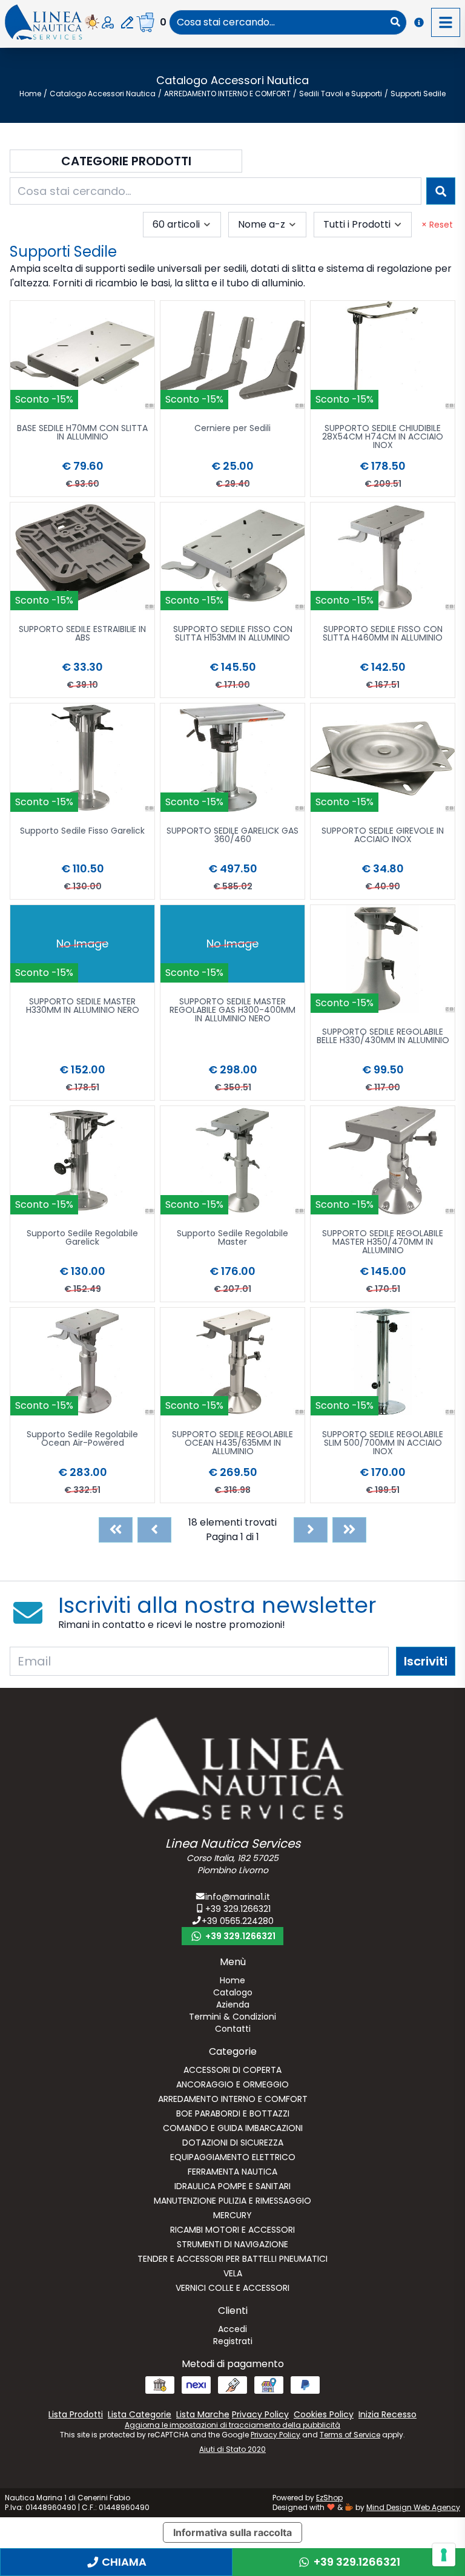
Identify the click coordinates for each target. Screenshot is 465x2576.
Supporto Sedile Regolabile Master (232, 1238)
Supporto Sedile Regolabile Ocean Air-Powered (82, 1439)
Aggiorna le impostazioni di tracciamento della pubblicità (232, 2425)
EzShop (329, 2498)
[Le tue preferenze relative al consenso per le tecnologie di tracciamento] (444, 2555)
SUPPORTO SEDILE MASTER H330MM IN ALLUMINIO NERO (83, 1006)
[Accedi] (108, 22)
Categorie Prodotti (126, 161)
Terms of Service (350, 2435)
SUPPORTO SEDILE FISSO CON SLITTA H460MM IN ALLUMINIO (383, 634)
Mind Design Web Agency (413, 2507)
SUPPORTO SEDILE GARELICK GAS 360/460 (232, 836)
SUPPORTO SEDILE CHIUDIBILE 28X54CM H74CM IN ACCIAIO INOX (383, 437)
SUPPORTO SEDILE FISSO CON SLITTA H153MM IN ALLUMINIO (233, 634)
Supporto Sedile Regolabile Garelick (82, 1238)
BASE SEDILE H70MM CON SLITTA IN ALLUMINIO (82, 433)
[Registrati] (127, 22)
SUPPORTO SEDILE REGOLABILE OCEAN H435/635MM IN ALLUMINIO (232, 1444)
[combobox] (277, 22)
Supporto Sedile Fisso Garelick (82, 832)
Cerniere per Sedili (232, 429)
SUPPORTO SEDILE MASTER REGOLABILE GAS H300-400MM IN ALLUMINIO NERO (232, 1011)
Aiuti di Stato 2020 (232, 2449)
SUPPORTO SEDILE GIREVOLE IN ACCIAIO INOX (383, 836)
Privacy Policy (275, 2435)
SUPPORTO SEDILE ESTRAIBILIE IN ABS (82, 634)
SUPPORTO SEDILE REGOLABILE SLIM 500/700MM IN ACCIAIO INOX (383, 1444)
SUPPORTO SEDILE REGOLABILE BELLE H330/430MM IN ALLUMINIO (383, 1037)
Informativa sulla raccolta (232, 2532)
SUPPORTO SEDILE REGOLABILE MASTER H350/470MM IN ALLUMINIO (383, 1243)
